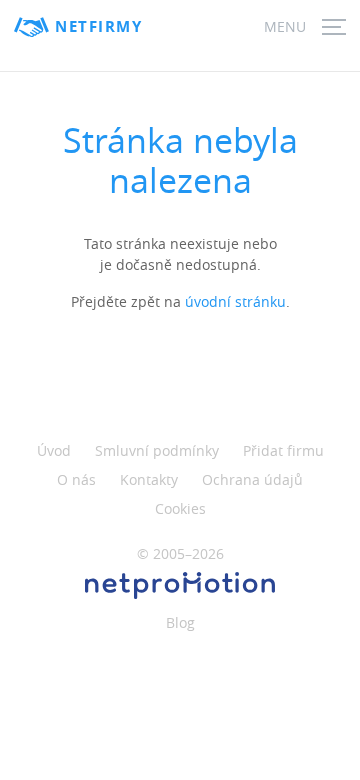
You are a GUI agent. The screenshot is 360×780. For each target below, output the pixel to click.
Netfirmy (98, 26)
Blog (180, 622)
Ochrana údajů (252, 479)
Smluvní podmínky (157, 450)
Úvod (54, 450)
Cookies (180, 508)
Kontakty (149, 479)
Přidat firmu (283, 450)
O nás (76, 479)
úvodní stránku (235, 301)
